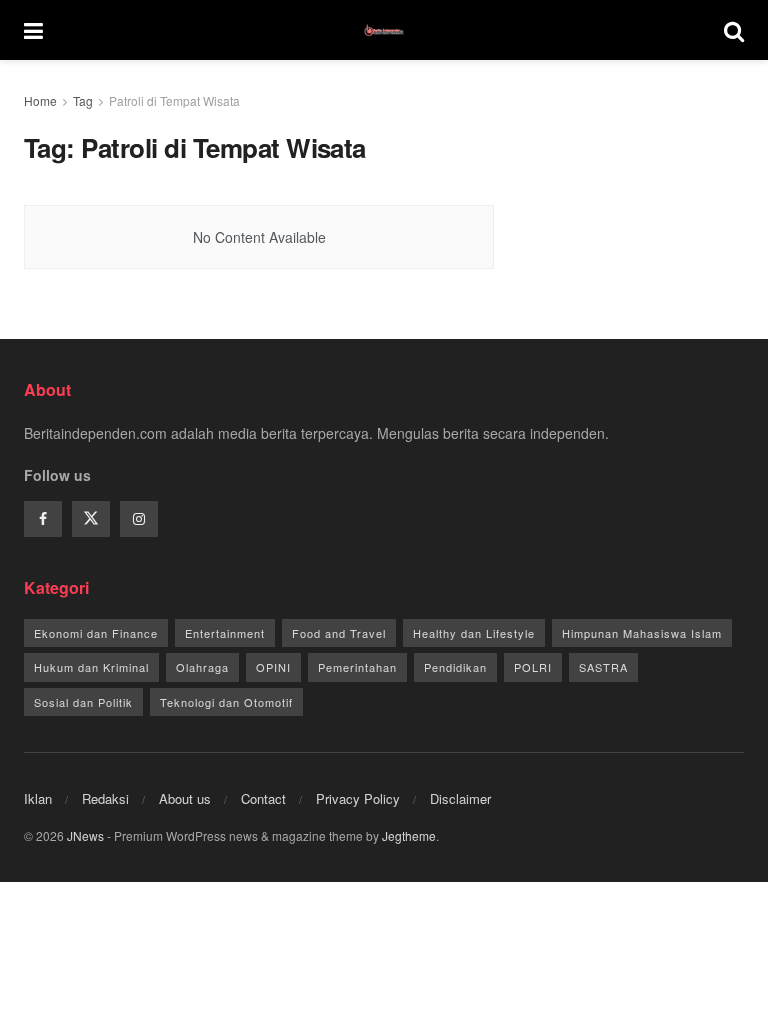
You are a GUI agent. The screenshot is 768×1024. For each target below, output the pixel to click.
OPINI (273, 667)
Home (40, 100)
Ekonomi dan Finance (96, 633)
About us (185, 798)
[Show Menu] (33, 30)
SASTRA (603, 667)
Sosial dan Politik (83, 702)
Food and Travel (339, 633)
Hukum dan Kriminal (91, 667)
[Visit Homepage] (384, 30)
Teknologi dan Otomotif (226, 702)
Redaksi (105, 798)
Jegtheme (409, 835)
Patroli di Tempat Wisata (174, 100)
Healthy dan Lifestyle (474, 633)
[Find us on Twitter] (91, 519)
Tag (83, 100)
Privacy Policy (358, 798)
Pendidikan (455, 667)
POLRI (533, 667)
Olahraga (202, 667)
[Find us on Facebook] (43, 519)
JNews (85, 835)
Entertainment (225, 633)
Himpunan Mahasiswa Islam (642, 633)
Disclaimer (460, 798)
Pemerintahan (357, 667)
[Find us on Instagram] (139, 519)
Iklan (38, 798)
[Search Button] (734, 30)
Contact (263, 798)
